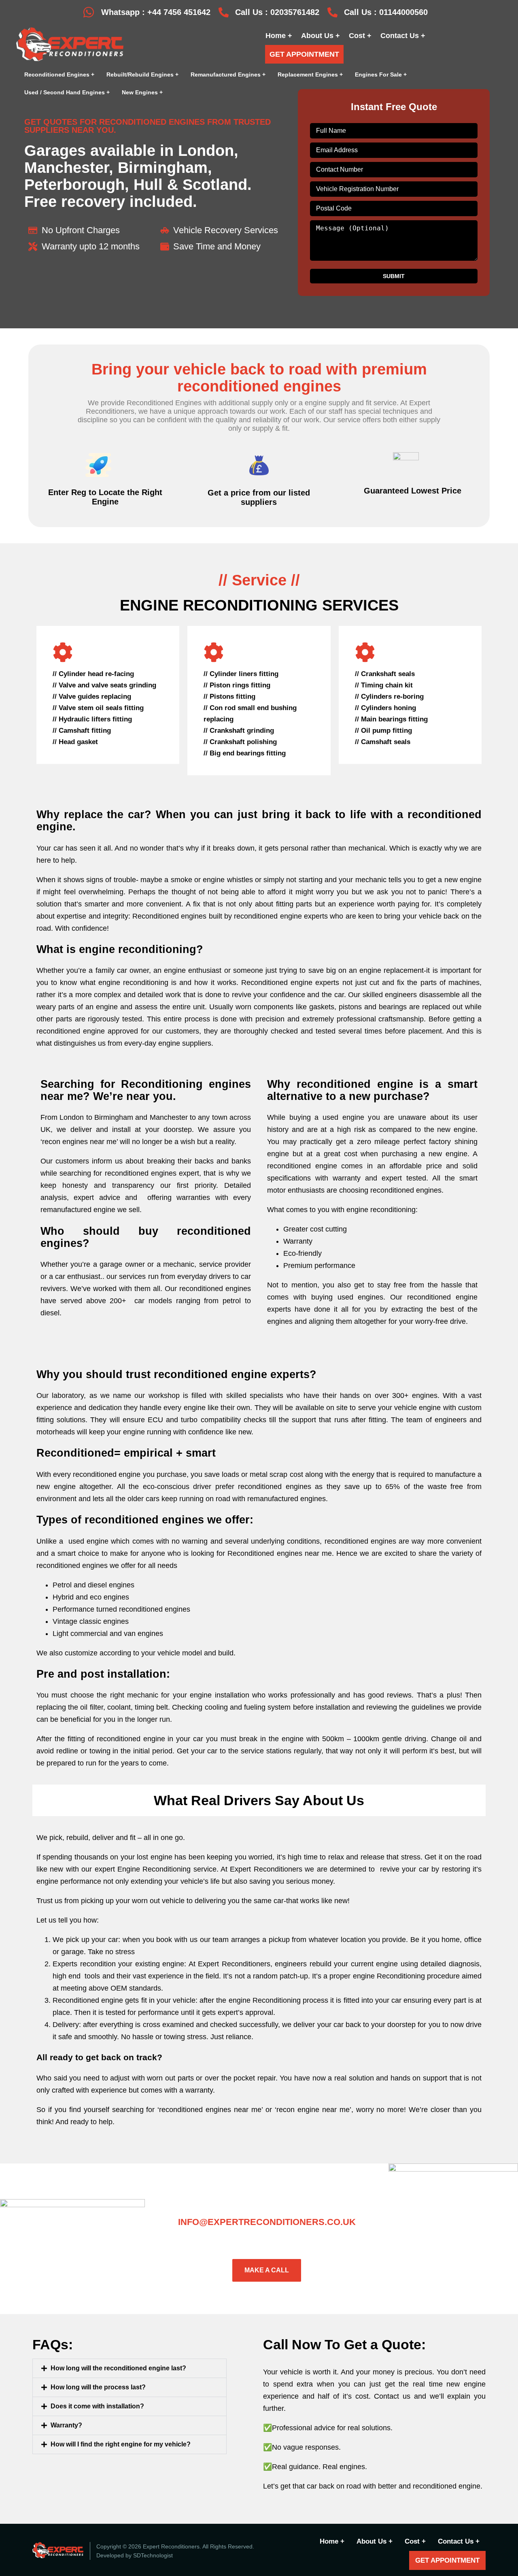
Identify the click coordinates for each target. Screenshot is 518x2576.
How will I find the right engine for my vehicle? (121, 2444)
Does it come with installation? (97, 2406)
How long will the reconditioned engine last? (118, 2368)
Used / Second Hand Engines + (67, 92)
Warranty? (66, 2425)
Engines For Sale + (381, 74)
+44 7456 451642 (179, 12)
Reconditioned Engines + (59, 74)
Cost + (360, 36)
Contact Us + (403, 36)
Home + (279, 36)
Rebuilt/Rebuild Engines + (142, 74)
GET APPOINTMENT (304, 54)
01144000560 (403, 12)
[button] (129, 2368)
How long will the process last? (98, 2387)
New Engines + (142, 92)
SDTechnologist (153, 2555)
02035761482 (295, 12)
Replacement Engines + (310, 74)
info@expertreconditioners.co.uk (267, 2222)
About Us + (321, 36)
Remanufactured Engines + (228, 74)
